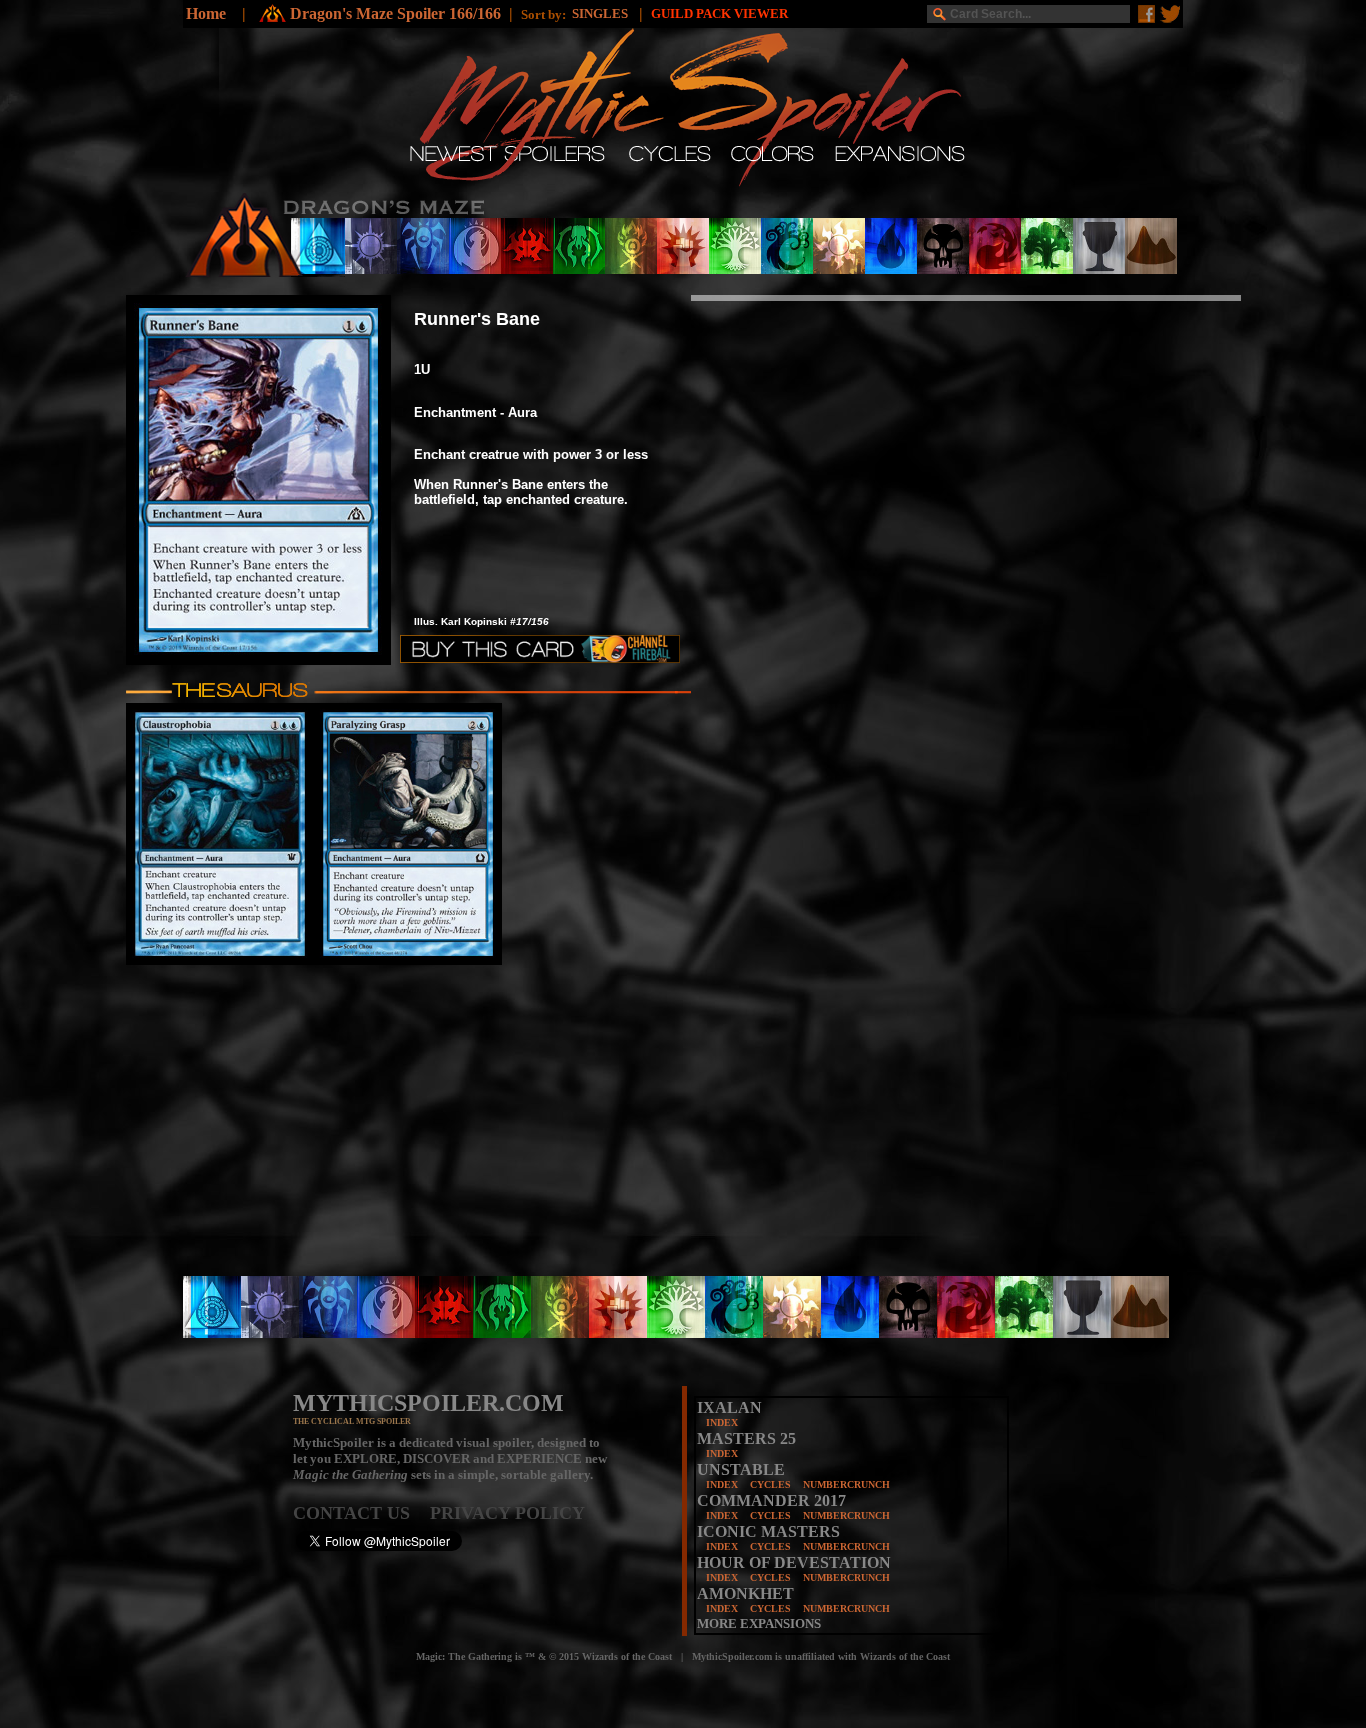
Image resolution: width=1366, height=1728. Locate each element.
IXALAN (729, 1407)
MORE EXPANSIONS (759, 1623)
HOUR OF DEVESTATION (794, 1562)
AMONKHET (745, 1593)
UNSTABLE (741, 1469)
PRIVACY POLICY (507, 1513)
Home (206, 13)
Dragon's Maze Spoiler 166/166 (395, 13)
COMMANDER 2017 (771, 1500)
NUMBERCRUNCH (846, 1484)
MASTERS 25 (746, 1438)
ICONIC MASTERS (768, 1531)
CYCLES (770, 1484)
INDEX (722, 1422)
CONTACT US (361, 1513)
